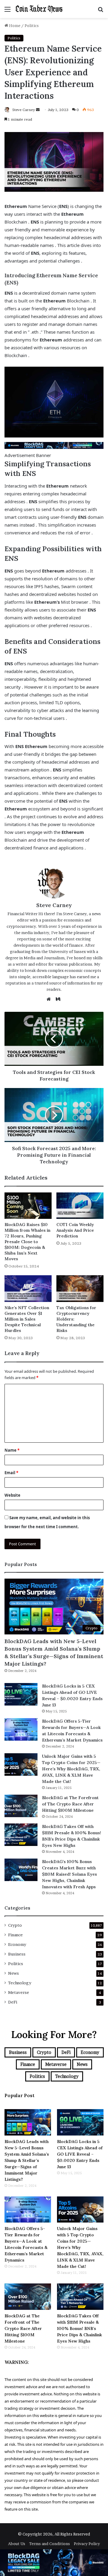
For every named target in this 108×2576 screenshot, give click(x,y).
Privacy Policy (87, 2544)
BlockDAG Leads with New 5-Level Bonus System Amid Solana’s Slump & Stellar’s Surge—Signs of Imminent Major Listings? (54, 1653)
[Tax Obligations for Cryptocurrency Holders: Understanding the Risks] (80, 1289)
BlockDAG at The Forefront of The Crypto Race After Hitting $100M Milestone (70, 1804)
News (13, 1973)
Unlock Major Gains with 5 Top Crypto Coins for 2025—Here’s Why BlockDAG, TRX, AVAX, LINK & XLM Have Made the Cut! (71, 1769)
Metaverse (19, 1992)
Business (17, 1954)
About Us (17, 2544)
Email (11, 1473)
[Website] (50, 999)
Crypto (15, 1925)
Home (14, 26)
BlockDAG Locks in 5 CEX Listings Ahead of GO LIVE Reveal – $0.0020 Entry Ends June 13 (80, 2154)
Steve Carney (24, 110)
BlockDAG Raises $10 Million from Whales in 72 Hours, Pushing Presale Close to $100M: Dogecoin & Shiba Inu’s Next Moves (27, 1242)
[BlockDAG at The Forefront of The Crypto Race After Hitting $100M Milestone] (21, 1806)
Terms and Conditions (49, 2544)
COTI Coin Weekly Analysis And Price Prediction (75, 1230)
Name (12, 1450)
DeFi (13, 2002)
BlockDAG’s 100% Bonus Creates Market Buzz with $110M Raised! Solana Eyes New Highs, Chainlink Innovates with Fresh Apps (69, 1874)
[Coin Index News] (39, 9)
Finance (15, 1935)
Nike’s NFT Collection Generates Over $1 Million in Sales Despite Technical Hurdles (27, 1319)
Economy (17, 1944)
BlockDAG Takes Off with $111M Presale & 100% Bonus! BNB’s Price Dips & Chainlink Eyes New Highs (79, 2328)
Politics (32, 26)
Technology (20, 1983)
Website (12, 1495)
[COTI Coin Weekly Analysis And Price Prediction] (80, 1206)
